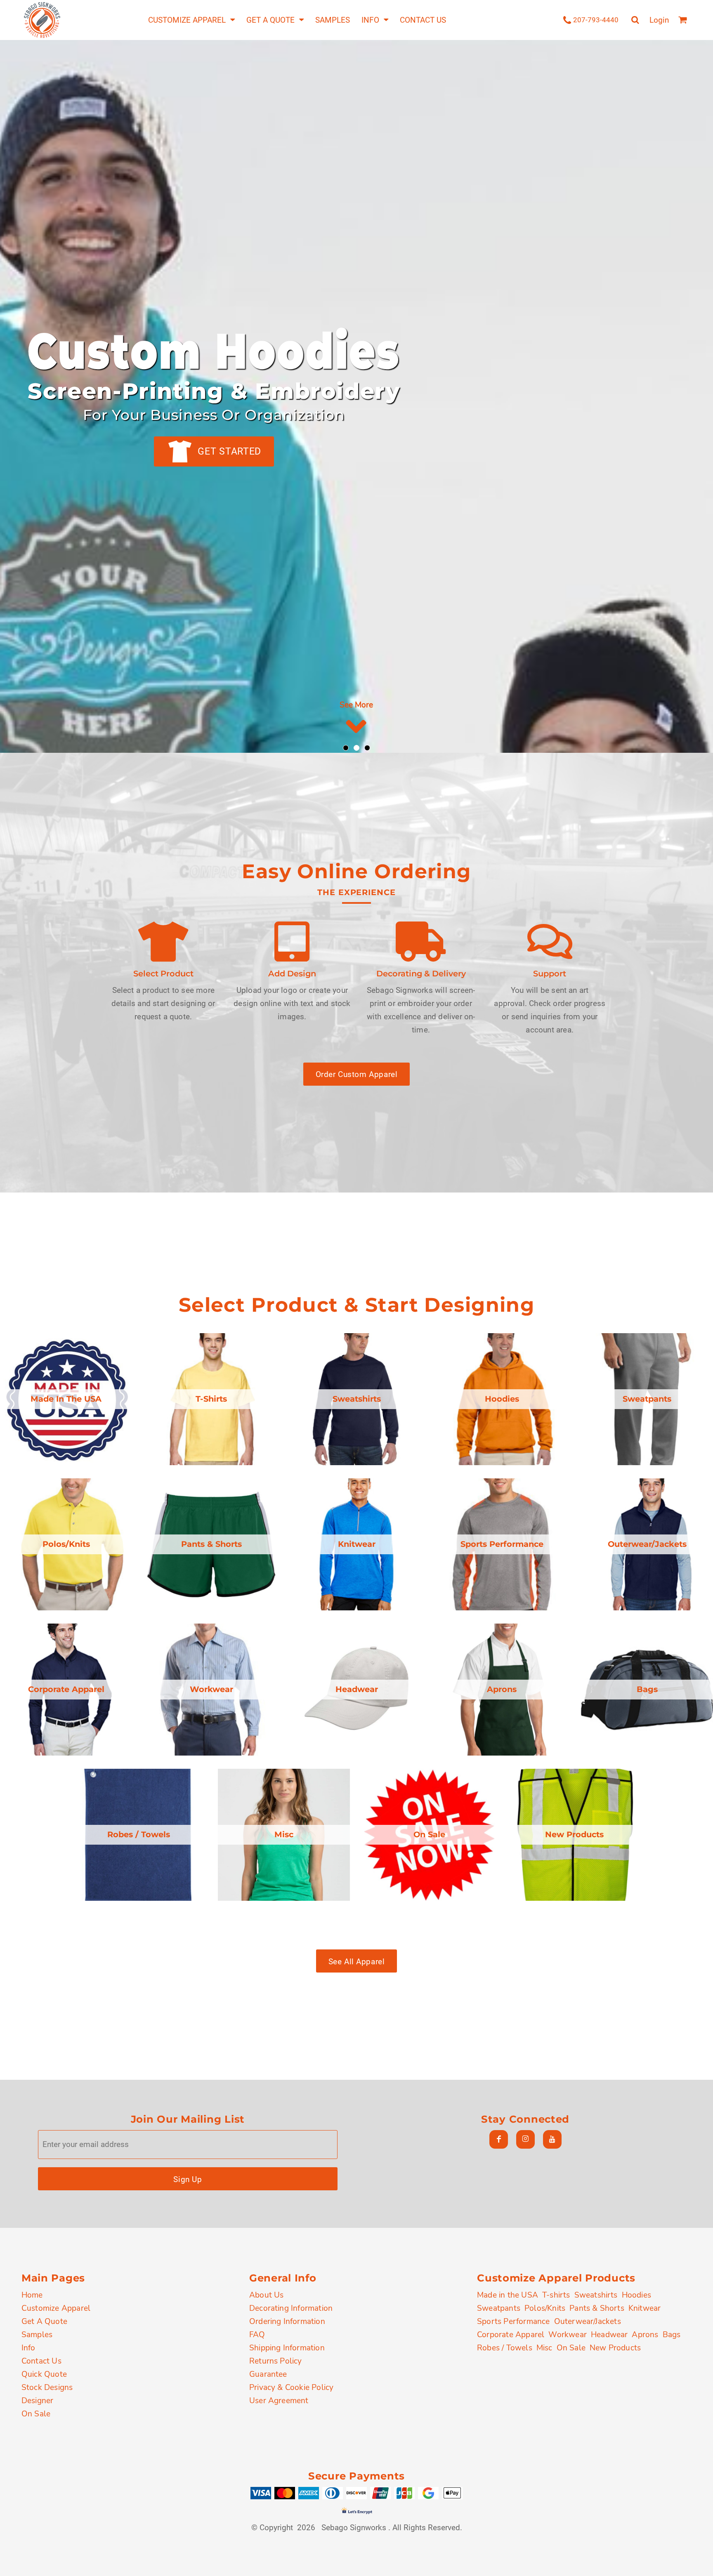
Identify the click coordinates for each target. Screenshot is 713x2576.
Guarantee (268, 2374)
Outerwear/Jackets (588, 2321)
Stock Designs (47, 2387)
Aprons (645, 2334)
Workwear (568, 2334)
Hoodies (636, 2295)
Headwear (609, 2334)
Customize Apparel (56, 2308)
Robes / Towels (505, 2348)
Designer (38, 2400)
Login (659, 20)
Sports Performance (514, 2321)
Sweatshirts (596, 2295)
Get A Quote (44, 2321)
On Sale (36, 2414)
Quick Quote (44, 2374)
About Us (267, 2295)
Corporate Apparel (511, 2334)
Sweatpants (499, 2308)
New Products (615, 2348)
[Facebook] (499, 2139)
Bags (672, 2334)
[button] (191, 20)
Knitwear (645, 2308)
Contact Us (41, 2361)
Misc (544, 2348)
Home (32, 2295)
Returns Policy (276, 2361)
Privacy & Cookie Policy (291, 2387)
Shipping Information (287, 2348)
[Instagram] (525, 2139)
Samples (37, 2334)
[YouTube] (552, 2139)
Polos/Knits (545, 2308)
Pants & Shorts (597, 2308)
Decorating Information (291, 2308)
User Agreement (279, 2400)
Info (28, 2348)
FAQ (257, 2334)
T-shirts (556, 2295)
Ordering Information (287, 2321)
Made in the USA (508, 2295)
